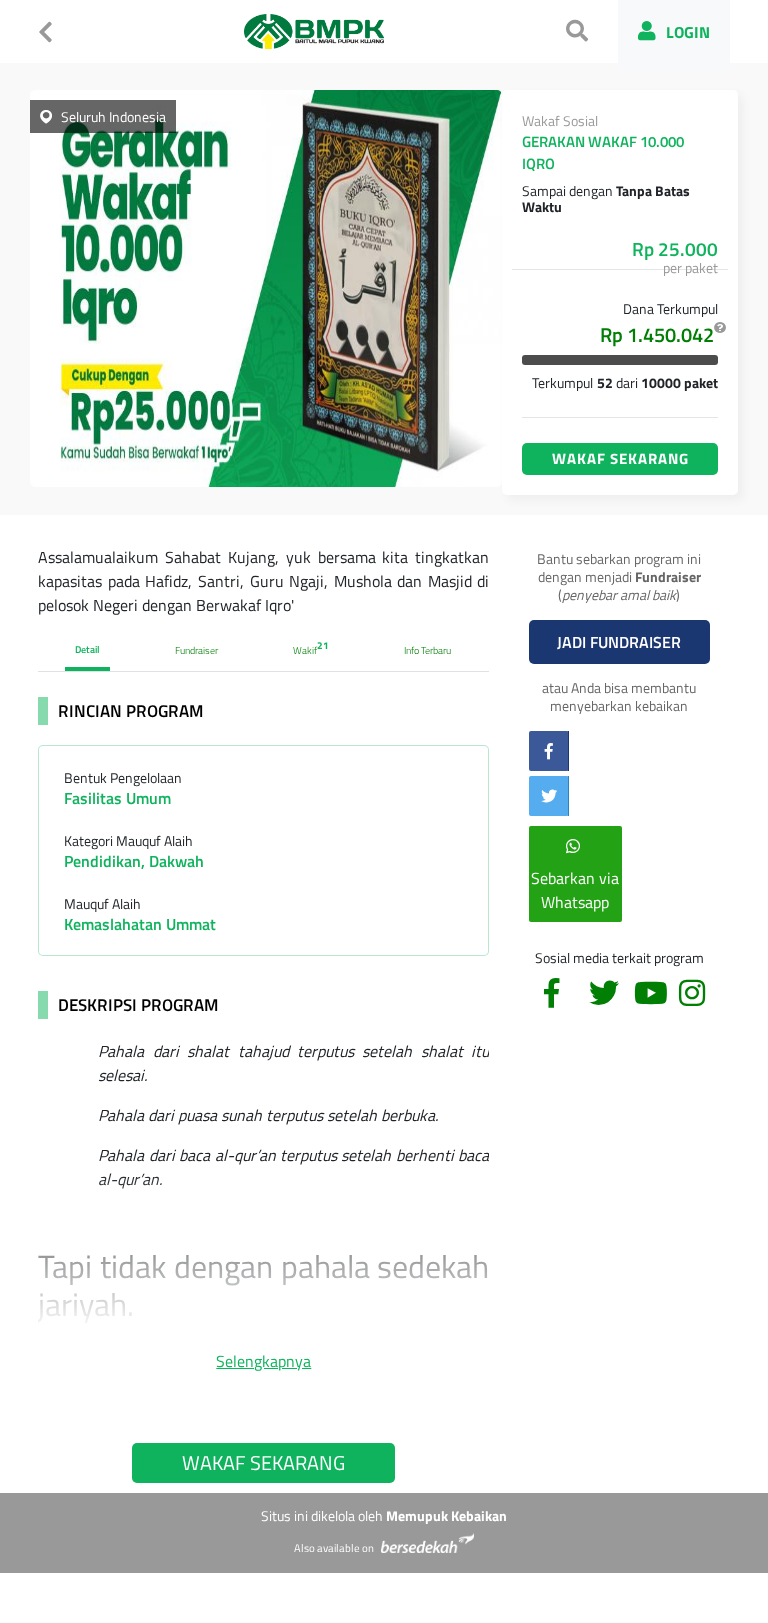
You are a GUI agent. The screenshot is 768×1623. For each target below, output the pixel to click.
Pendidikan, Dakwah (134, 861)
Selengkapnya (263, 1361)
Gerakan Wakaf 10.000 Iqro (603, 153)
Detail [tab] (87, 649)
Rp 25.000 (675, 249)
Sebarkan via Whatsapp (575, 890)
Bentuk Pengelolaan (123, 778)
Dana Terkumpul (670, 308)
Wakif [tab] (311, 648)
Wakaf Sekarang (620, 458)
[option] (266, 288)
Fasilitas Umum (117, 798)
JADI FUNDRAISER (619, 642)
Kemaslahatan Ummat (140, 924)
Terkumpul (562, 382)
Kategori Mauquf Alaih (128, 841)
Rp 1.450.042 (659, 335)
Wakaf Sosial (560, 120)
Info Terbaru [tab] (427, 650)
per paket (690, 267)
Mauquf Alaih (102, 904)
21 (323, 645)
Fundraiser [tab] (196, 650)
